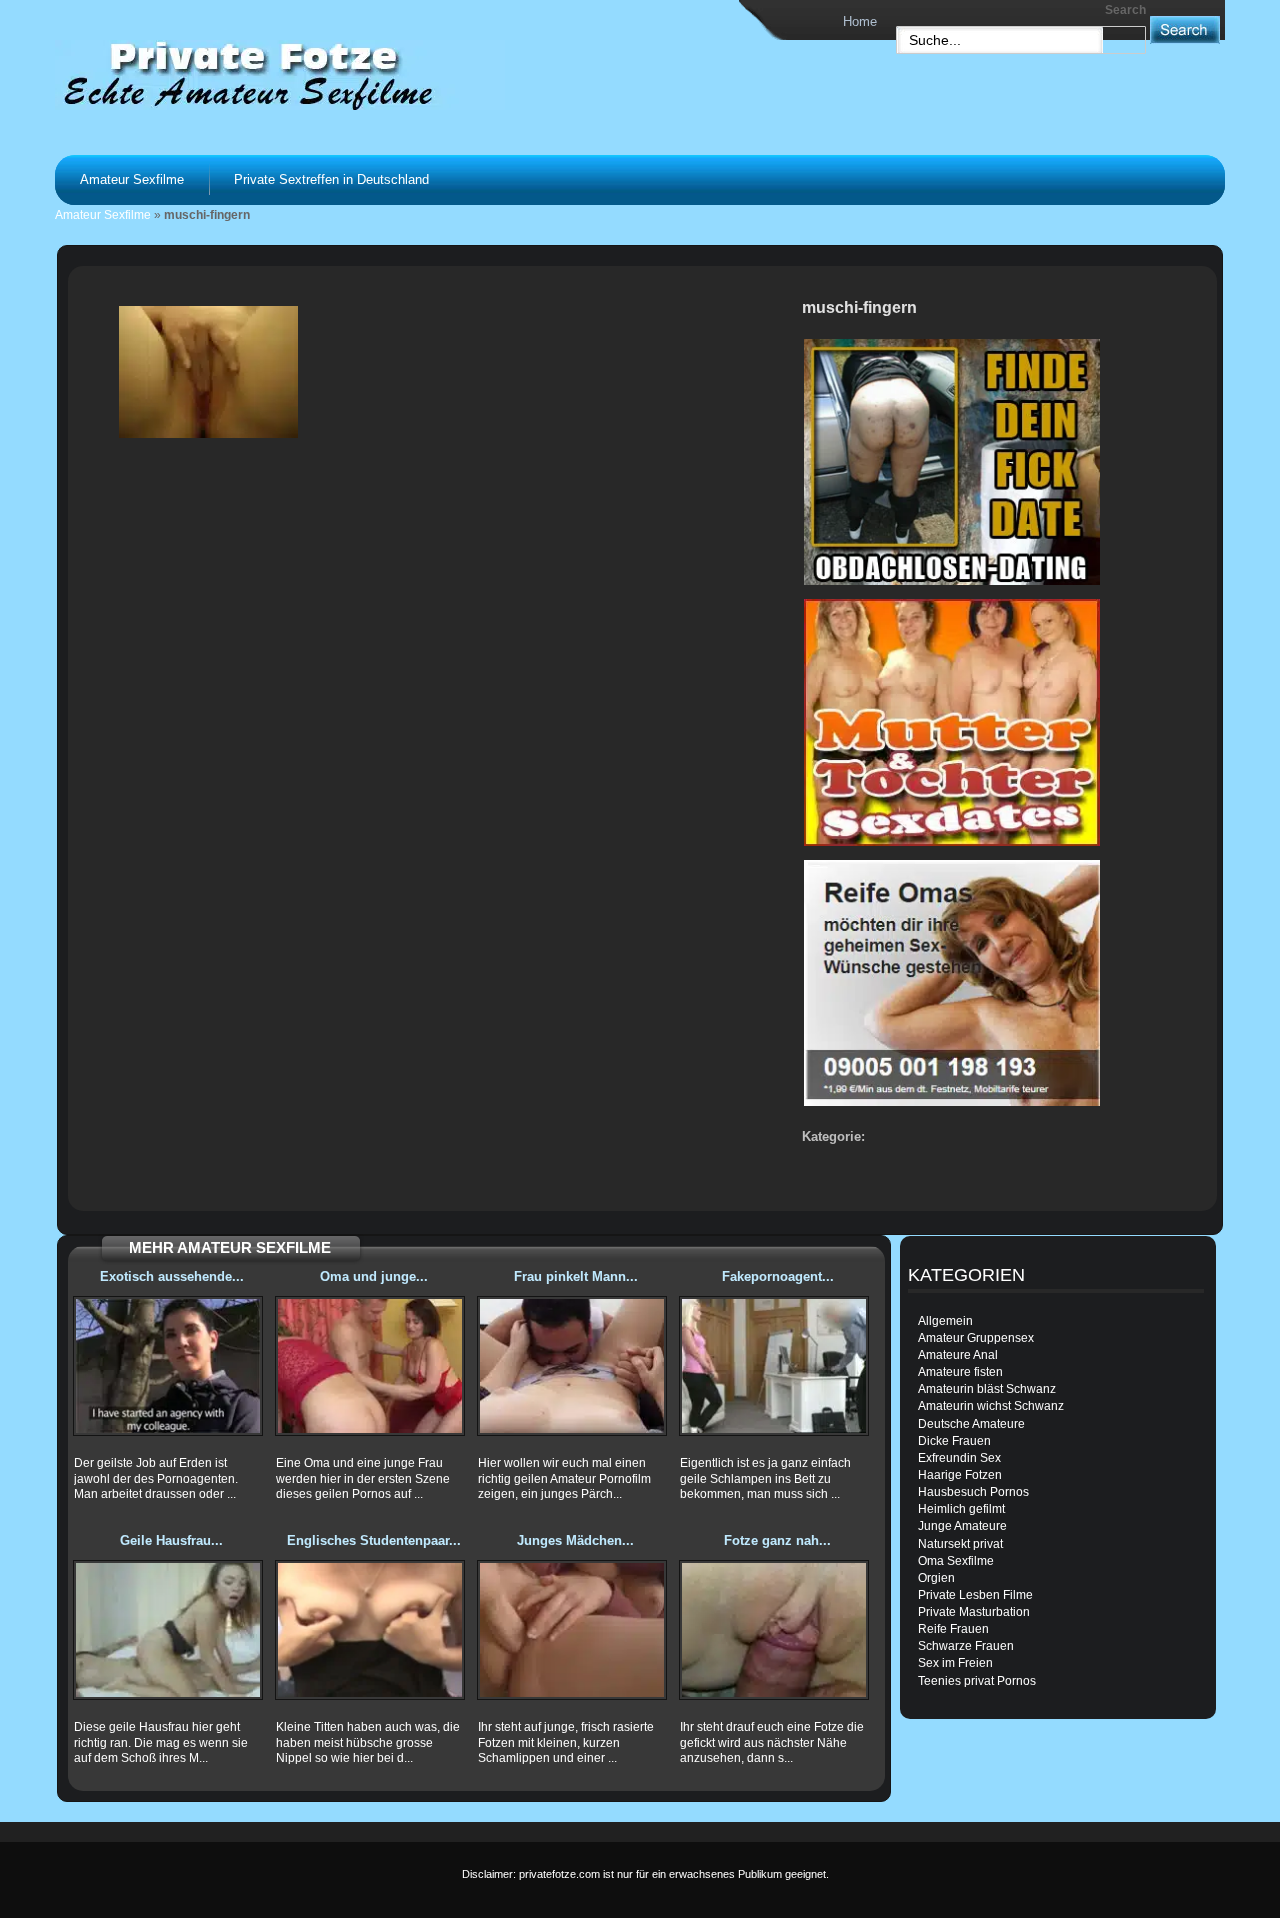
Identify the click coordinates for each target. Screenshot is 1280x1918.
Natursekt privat (960, 1544)
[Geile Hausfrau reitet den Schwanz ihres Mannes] (168, 1630)
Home (860, 21)
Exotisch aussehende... (172, 1276)
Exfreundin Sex (959, 1458)
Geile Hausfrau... (171, 1540)
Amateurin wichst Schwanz (991, 1406)
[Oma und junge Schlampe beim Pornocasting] (370, 1366)
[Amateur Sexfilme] (306, 74)
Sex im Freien (955, 1663)
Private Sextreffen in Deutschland (331, 179)
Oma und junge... (374, 1276)
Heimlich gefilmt (961, 1509)
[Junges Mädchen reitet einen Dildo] (572, 1630)
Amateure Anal (958, 1355)
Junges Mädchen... (575, 1540)
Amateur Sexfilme (132, 179)
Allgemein (945, 1321)
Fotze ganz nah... (777, 1540)
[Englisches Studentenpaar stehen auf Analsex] (370, 1630)
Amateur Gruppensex (976, 1338)
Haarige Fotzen (960, 1475)
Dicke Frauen (954, 1441)
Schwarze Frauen (966, 1646)
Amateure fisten (960, 1372)
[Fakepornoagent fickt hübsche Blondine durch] (774, 1366)
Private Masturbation (974, 1612)
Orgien (936, 1578)
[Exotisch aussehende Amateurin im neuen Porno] (168, 1366)
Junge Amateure (962, 1526)
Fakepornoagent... (778, 1276)
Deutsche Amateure (971, 1424)
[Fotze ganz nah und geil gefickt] (774, 1630)
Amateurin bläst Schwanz (987, 1389)
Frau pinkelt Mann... (576, 1276)
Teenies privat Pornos (977, 1681)
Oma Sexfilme (956, 1561)
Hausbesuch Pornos (973, 1492)
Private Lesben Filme (975, 1595)
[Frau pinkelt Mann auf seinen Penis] (572, 1366)
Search (1125, 10)
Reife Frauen (953, 1629)
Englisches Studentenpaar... (374, 1540)
